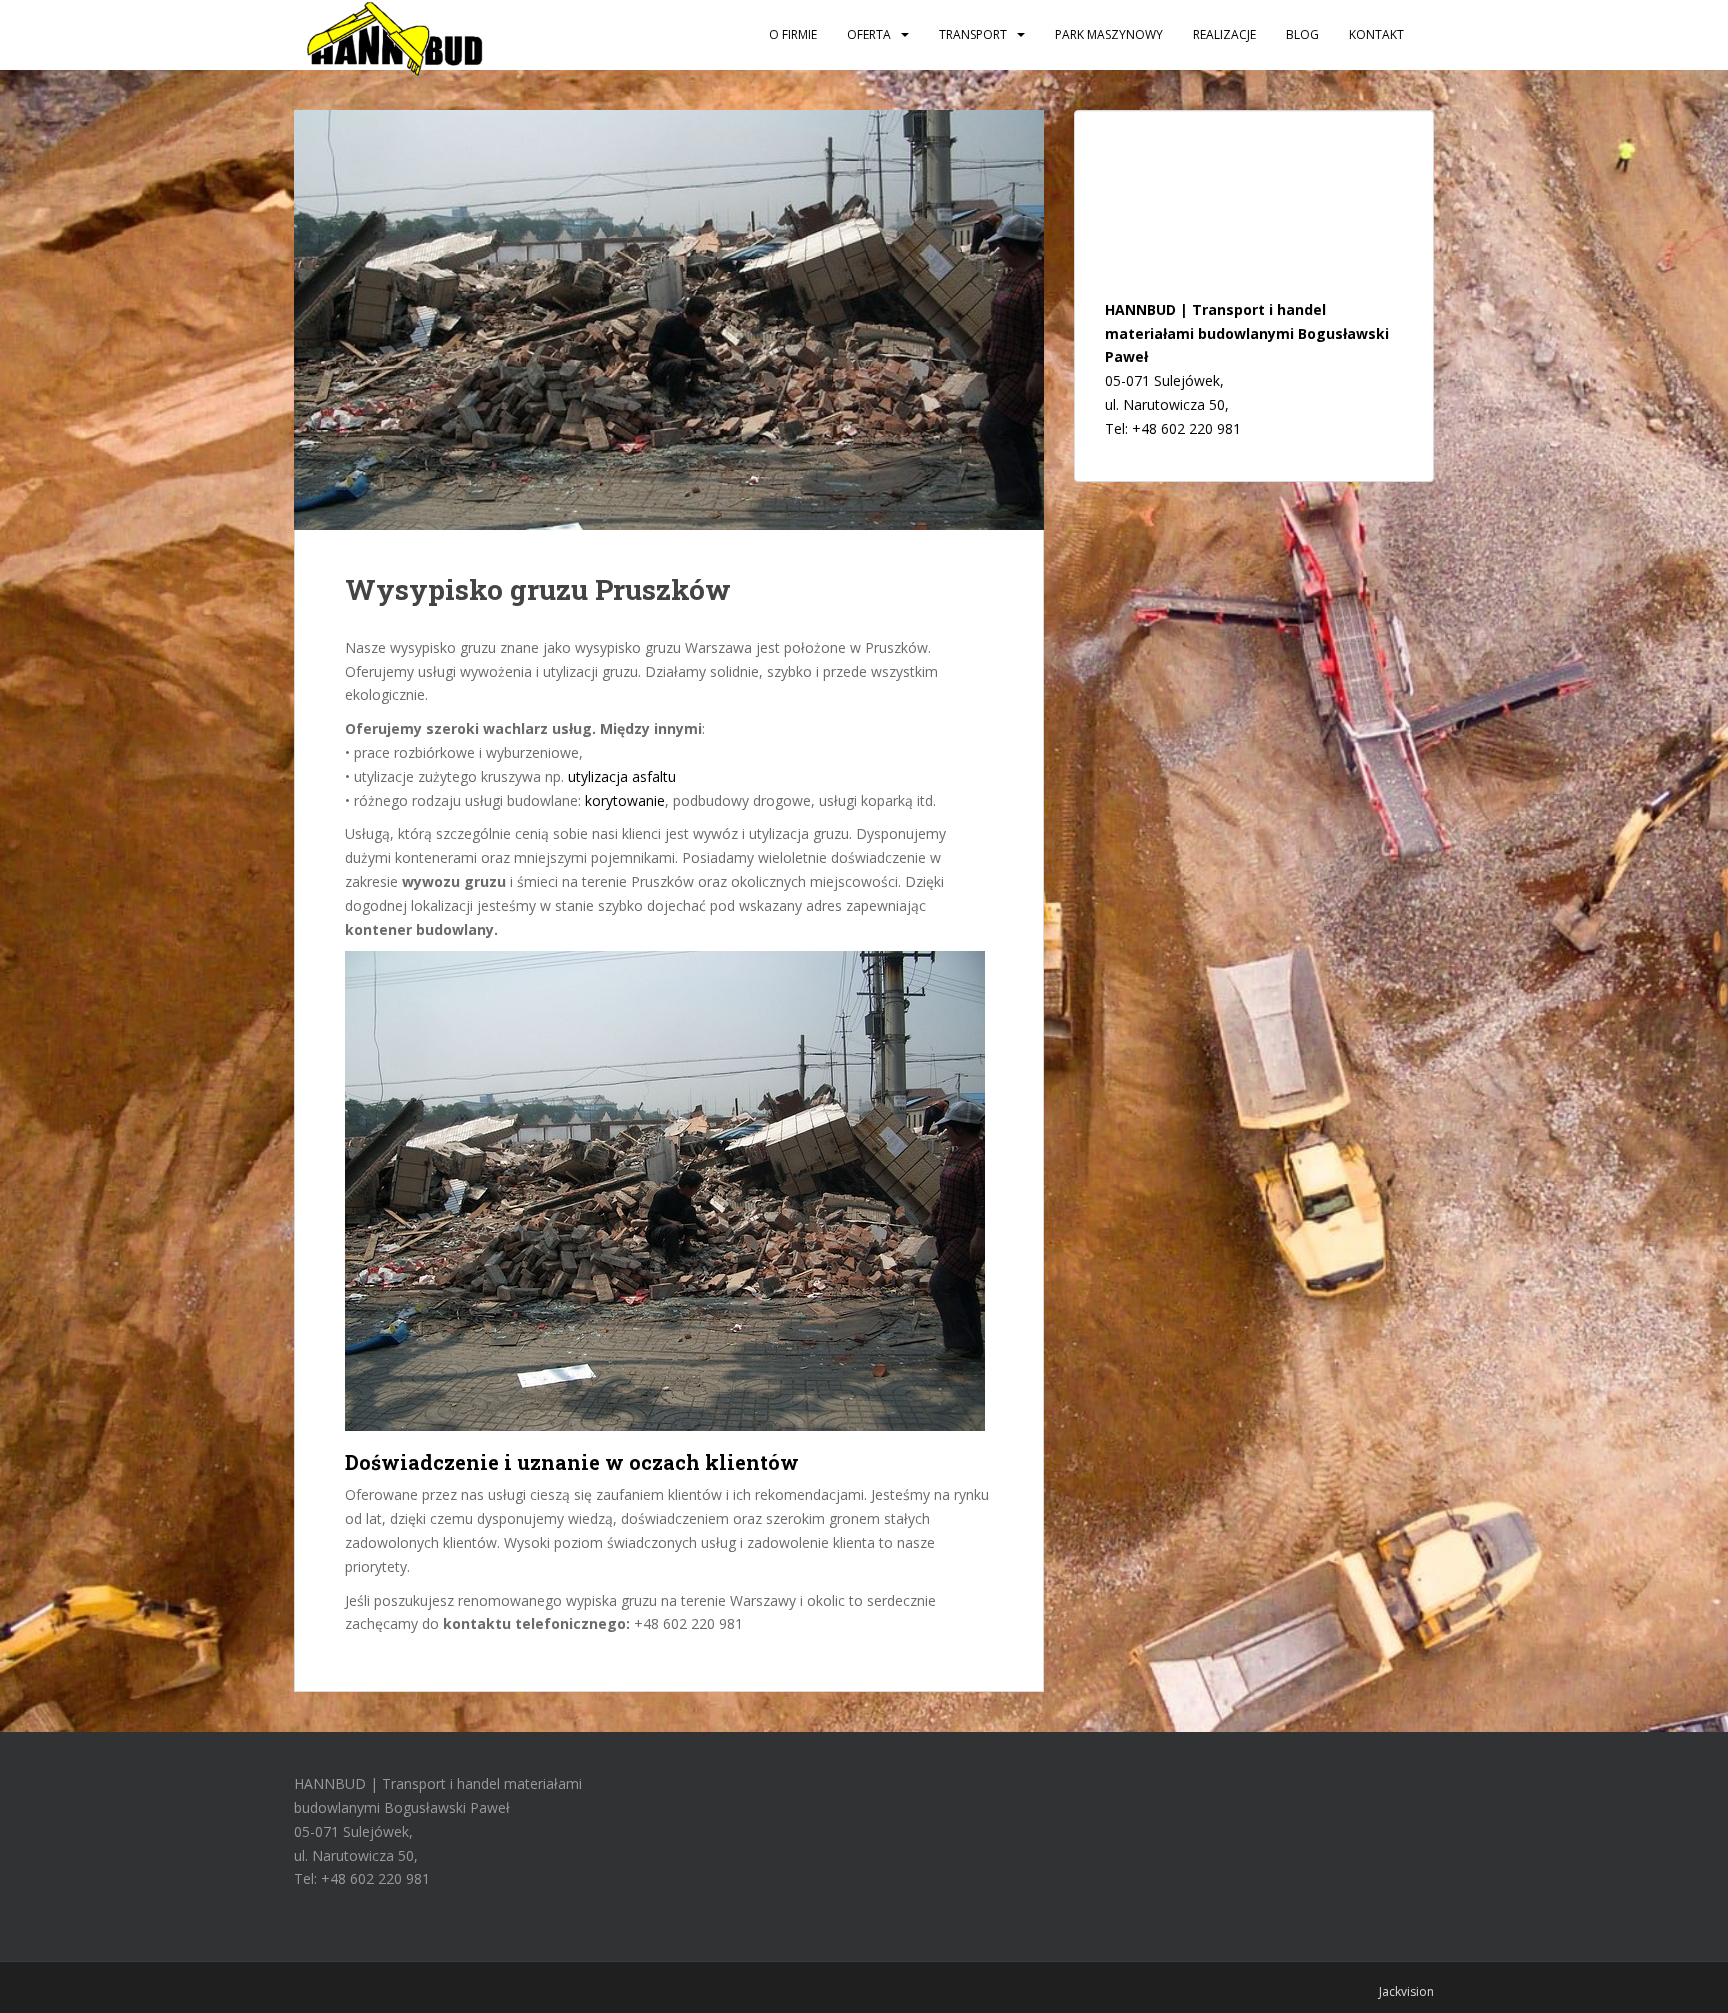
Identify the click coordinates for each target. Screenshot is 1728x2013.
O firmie (793, 34)
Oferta (869, 34)
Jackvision (1406, 1991)
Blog (1302, 34)
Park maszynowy (1109, 34)
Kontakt (1376, 34)
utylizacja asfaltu (622, 776)
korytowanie (625, 800)
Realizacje (1224, 34)
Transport (973, 34)
